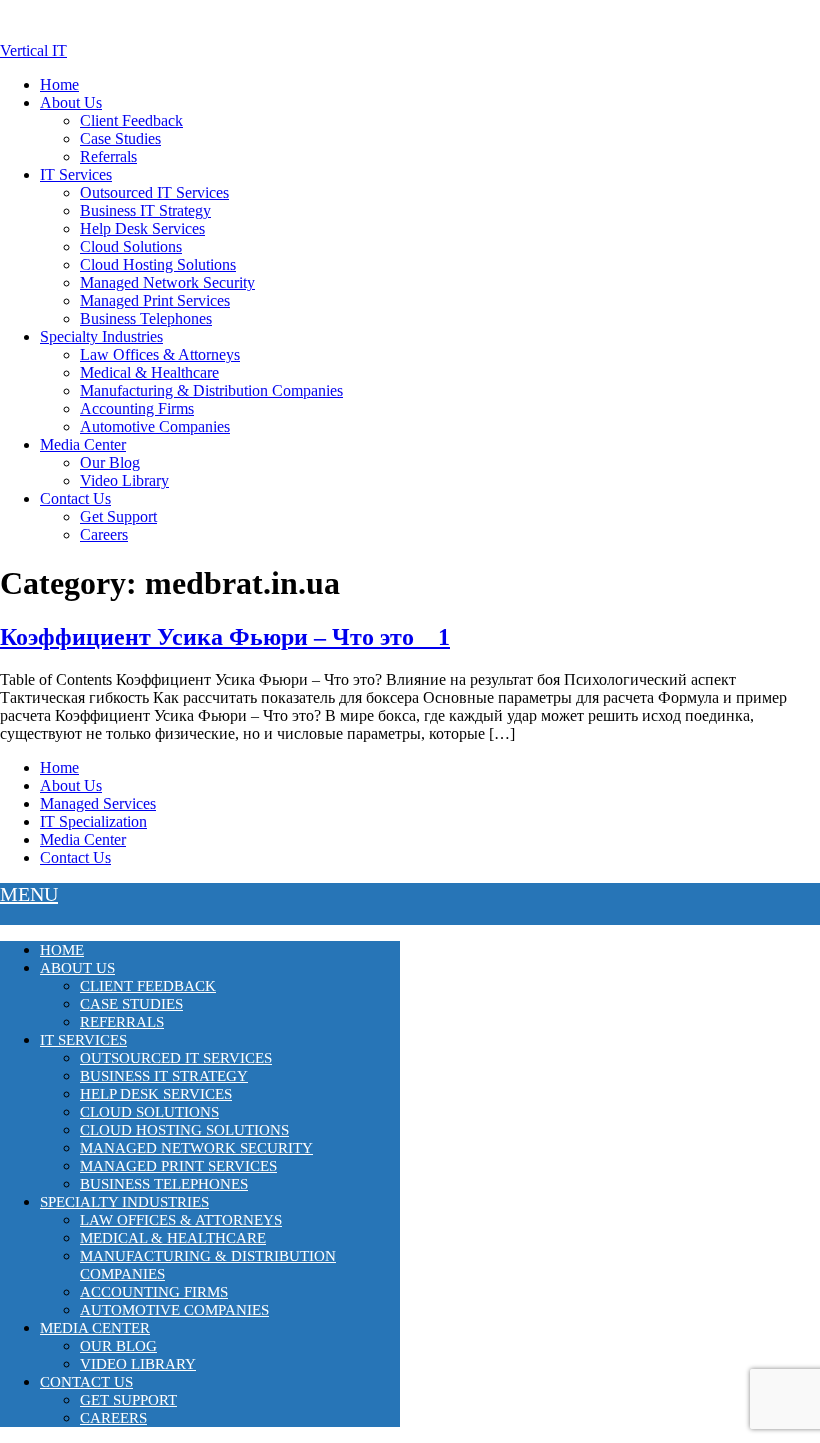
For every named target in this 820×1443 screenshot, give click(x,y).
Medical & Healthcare (149, 372)
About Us (71, 102)
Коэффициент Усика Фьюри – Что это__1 (225, 637)
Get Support (118, 516)
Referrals (108, 156)
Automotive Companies (155, 426)
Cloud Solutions (131, 246)
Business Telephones (146, 318)
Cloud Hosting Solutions (158, 264)
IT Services (76, 174)
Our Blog (110, 462)
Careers (104, 534)
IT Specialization (93, 821)
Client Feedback (131, 120)
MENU (29, 894)
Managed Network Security (167, 282)
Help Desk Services (142, 228)
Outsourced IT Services (154, 192)
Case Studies (120, 138)
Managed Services (98, 803)
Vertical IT (33, 50)
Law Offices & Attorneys (160, 354)
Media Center (83, 444)
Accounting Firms (137, 408)
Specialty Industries (101, 336)
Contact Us (75, 498)
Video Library (124, 480)
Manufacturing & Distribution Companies (211, 390)
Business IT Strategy (145, 210)
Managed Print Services (155, 300)
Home (59, 84)
